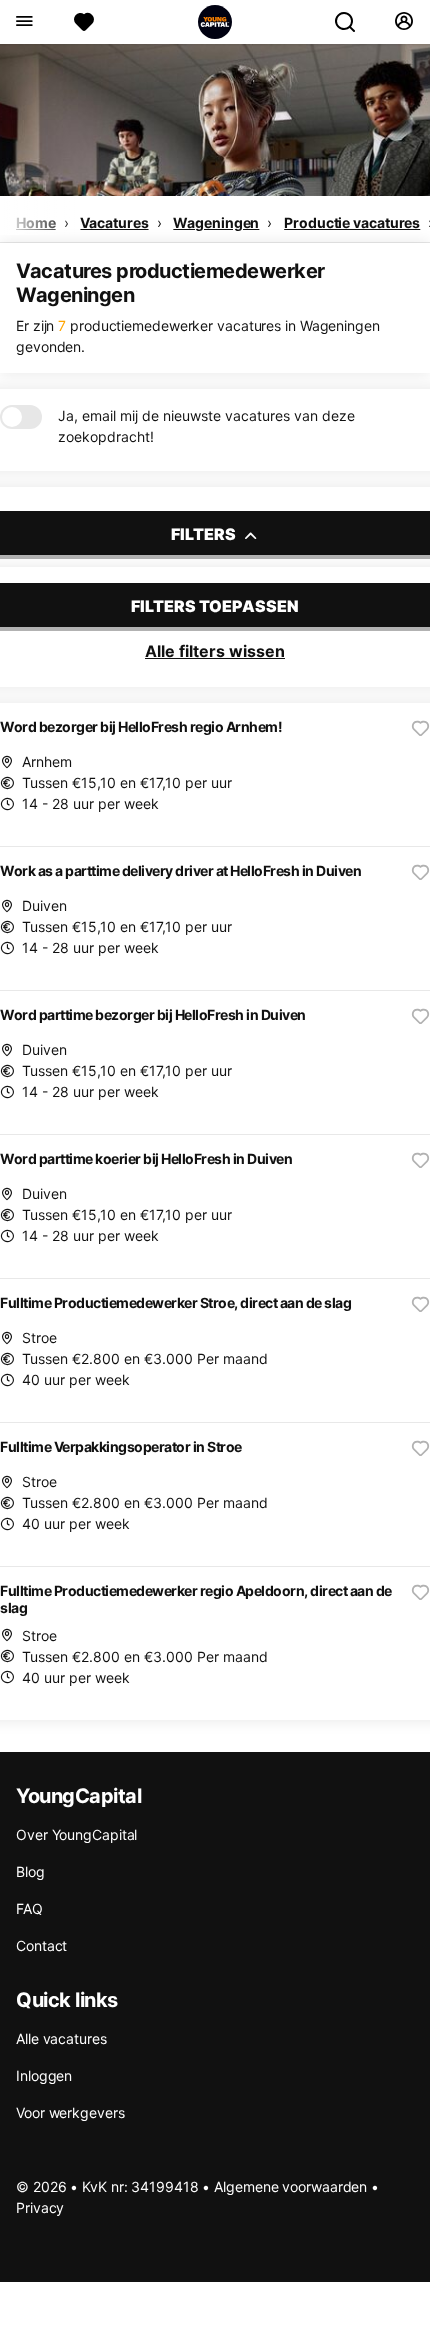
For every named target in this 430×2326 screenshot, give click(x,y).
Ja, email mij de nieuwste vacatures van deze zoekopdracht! (206, 426)
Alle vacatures (61, 2038)
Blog (30, 1871)
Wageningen (216, 222)
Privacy (40, 2207)
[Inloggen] (403, 22)
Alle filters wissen (215, 651)
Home (36, 222)
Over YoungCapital (76, 1834)
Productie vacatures (352, 222)
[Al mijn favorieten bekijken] (84, 22)
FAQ (29, 1908)
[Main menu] (23, 22)
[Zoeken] (353, 22)
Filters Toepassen (215, 606)
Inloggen (44, 2075)
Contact (41, 1945)
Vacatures (114, 222)
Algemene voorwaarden (290, 2186)
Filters (205, 534)
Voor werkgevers (70, 2112)
